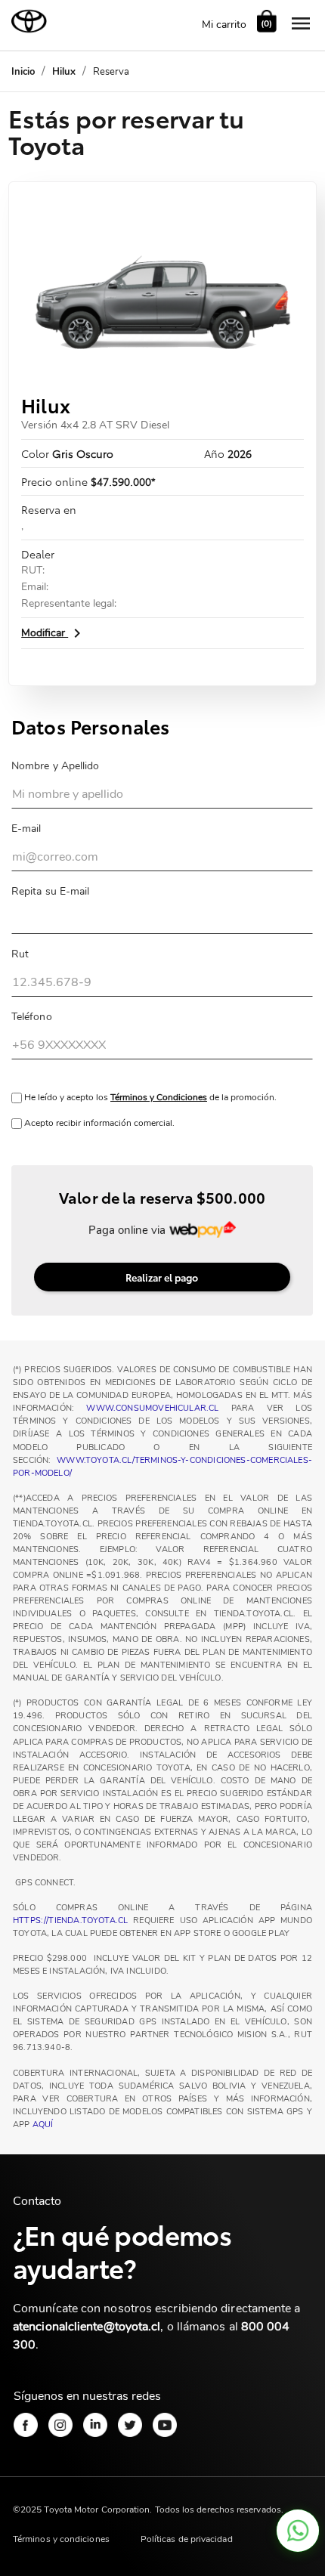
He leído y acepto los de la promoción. (149, 1097)
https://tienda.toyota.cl (70, 1920)
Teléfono (32, 1017)
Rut (20, 954)
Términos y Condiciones (159, 1097)
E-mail (26, 829)
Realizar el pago (162, 1277)
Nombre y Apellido (55, 766)
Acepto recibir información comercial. (98, 1123)
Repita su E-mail (50, 891)
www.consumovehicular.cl (152, 1408)
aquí (43, 2125)
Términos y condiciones (61, 2539)
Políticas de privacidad (187, 2539)
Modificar (54, 633)
